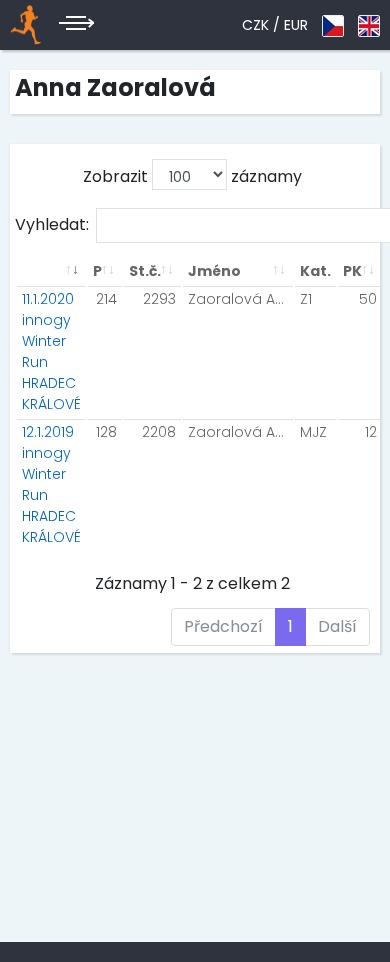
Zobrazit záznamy (192, 176)
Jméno (214, 271)
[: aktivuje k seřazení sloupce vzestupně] (51, 271)
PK (352, 271)
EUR (296, 25)
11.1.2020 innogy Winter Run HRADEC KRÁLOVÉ (51, 351)
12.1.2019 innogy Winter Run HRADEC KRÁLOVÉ (51, 484)
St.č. (145, 271)
